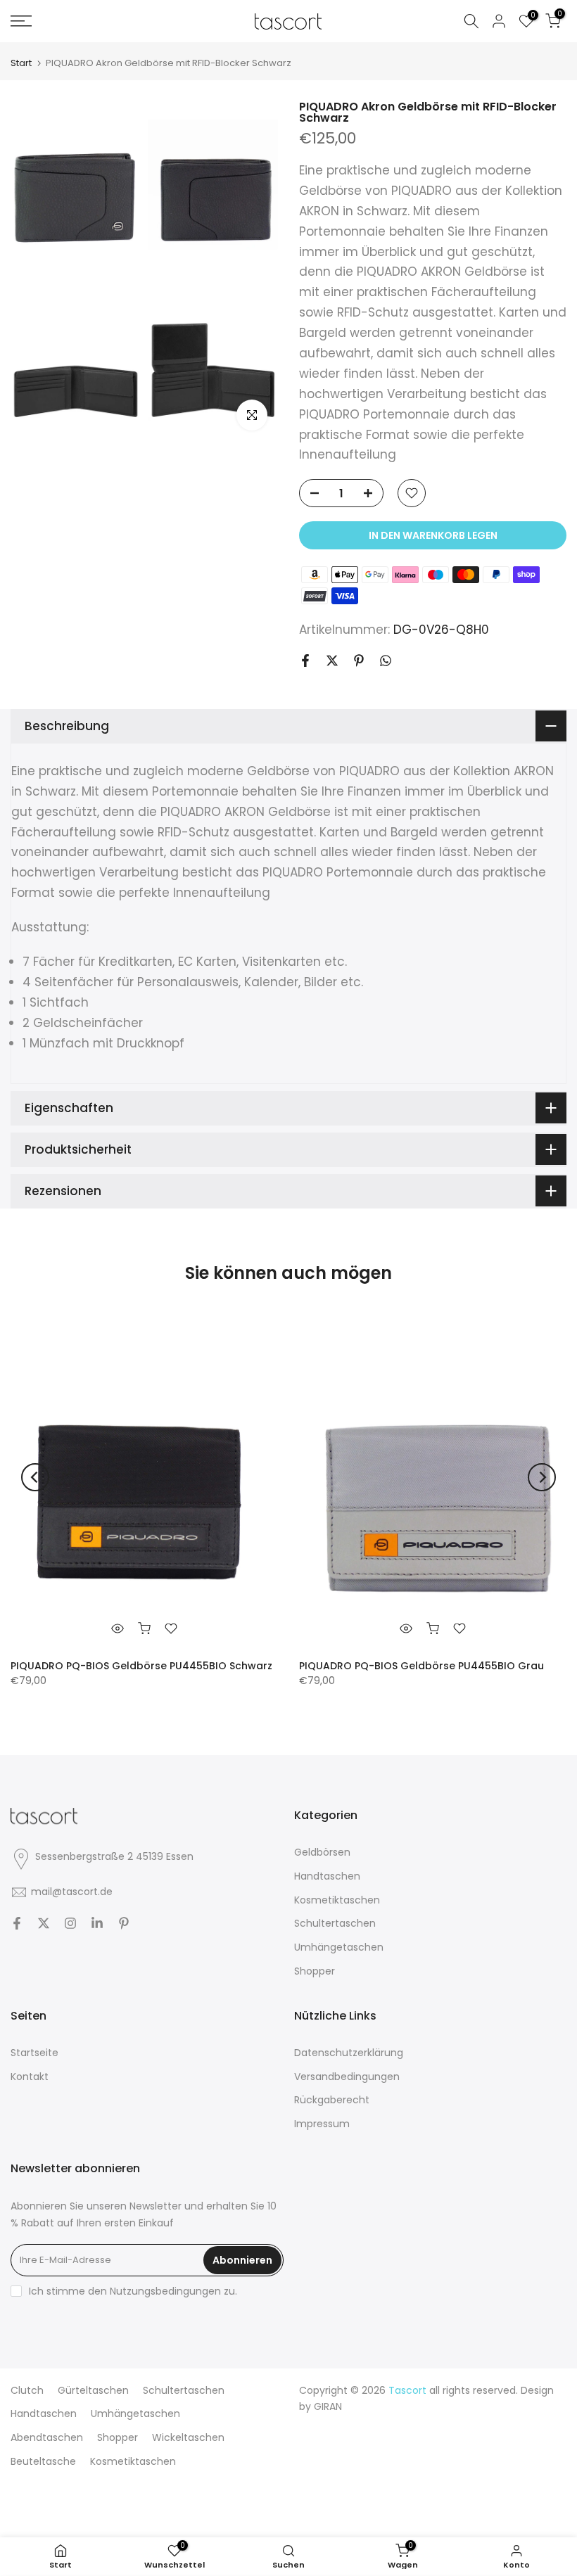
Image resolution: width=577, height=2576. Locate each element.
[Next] (542, 1477)
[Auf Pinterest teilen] (359, 661)
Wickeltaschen (188, 2437)
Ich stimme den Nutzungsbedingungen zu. (133, 2291)
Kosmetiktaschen (337, 1900)
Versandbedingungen (347, 2077)
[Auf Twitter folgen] (44, 1923)
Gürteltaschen (93, 2390)
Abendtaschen (47, 2437)
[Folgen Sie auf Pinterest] (124, 1923)
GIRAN (328, 2406)
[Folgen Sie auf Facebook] (17, 1923)
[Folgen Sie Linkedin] (97, 1923)
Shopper (315, 1971)
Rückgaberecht (332, 2100)
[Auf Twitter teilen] (332, 661)
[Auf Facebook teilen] (305, 661)
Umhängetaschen (339, 1947)
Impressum (322, 2124)
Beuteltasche (43, 2461)
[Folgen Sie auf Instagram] (70, 1923)
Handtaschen (327, 1876)
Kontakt (30, 2077)
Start (21, 63)
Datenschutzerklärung (349, 2053)
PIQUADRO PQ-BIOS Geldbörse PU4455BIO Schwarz (141, 1665)
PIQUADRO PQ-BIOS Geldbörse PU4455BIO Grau (421, 1665)
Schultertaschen (335, 1923)
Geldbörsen (322, 1852)
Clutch (27, 2390)
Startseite (34, 2053)
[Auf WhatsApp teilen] (386, 661)
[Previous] (35, 1477)
